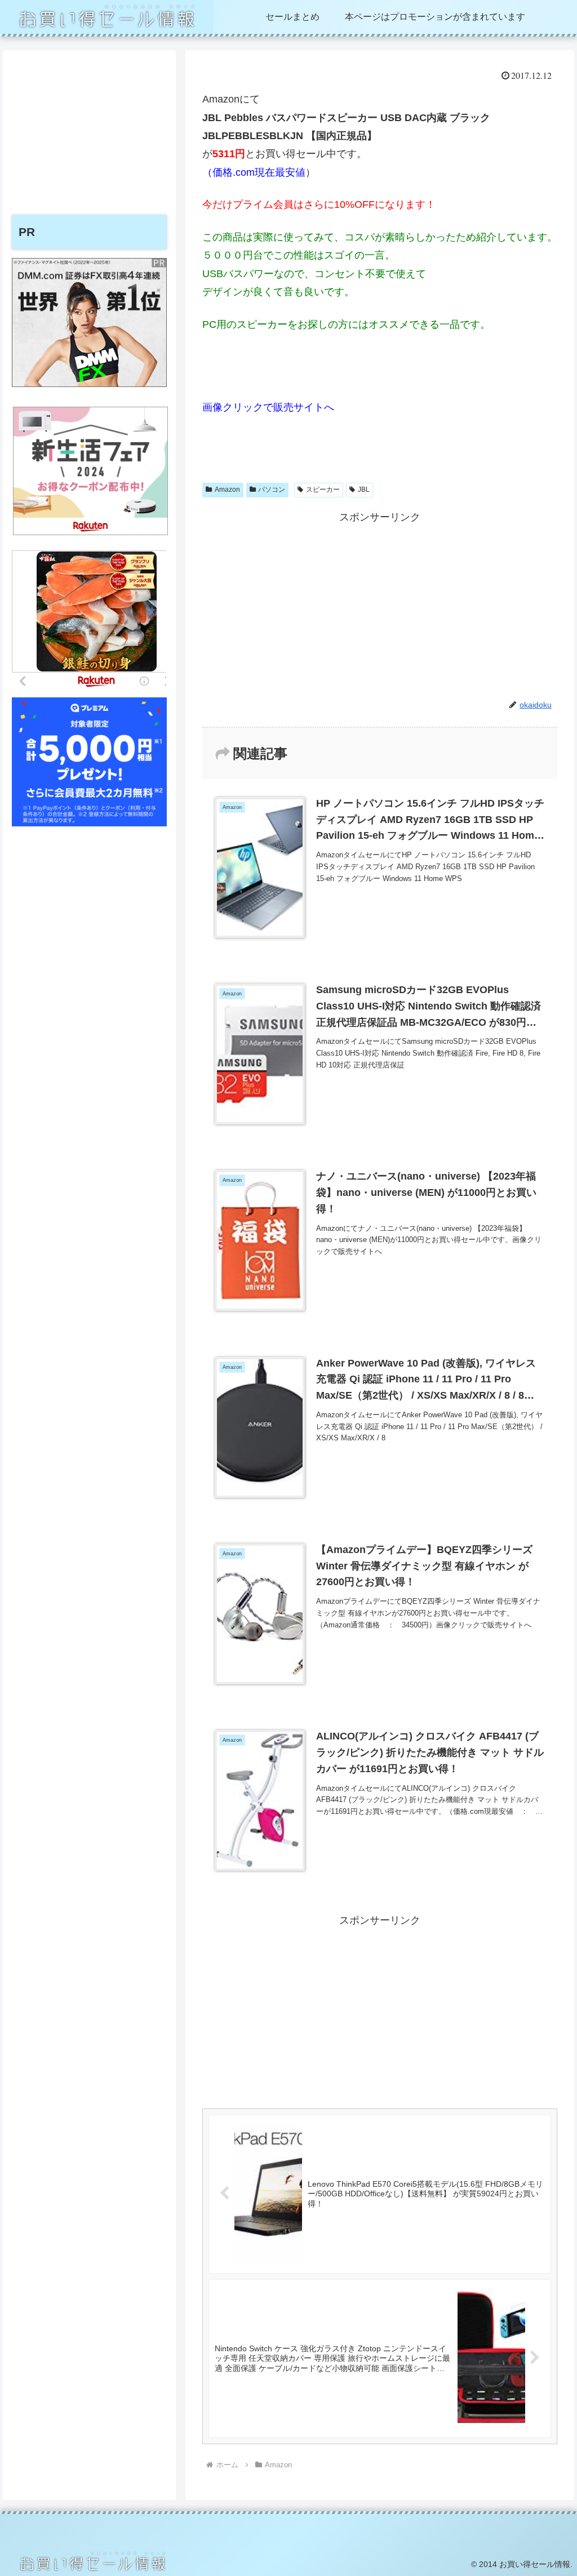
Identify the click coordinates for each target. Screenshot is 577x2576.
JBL (364, 490)
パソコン (272, 490)
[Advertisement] (380, 605)
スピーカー (323, 490)
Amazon (227, 490)
